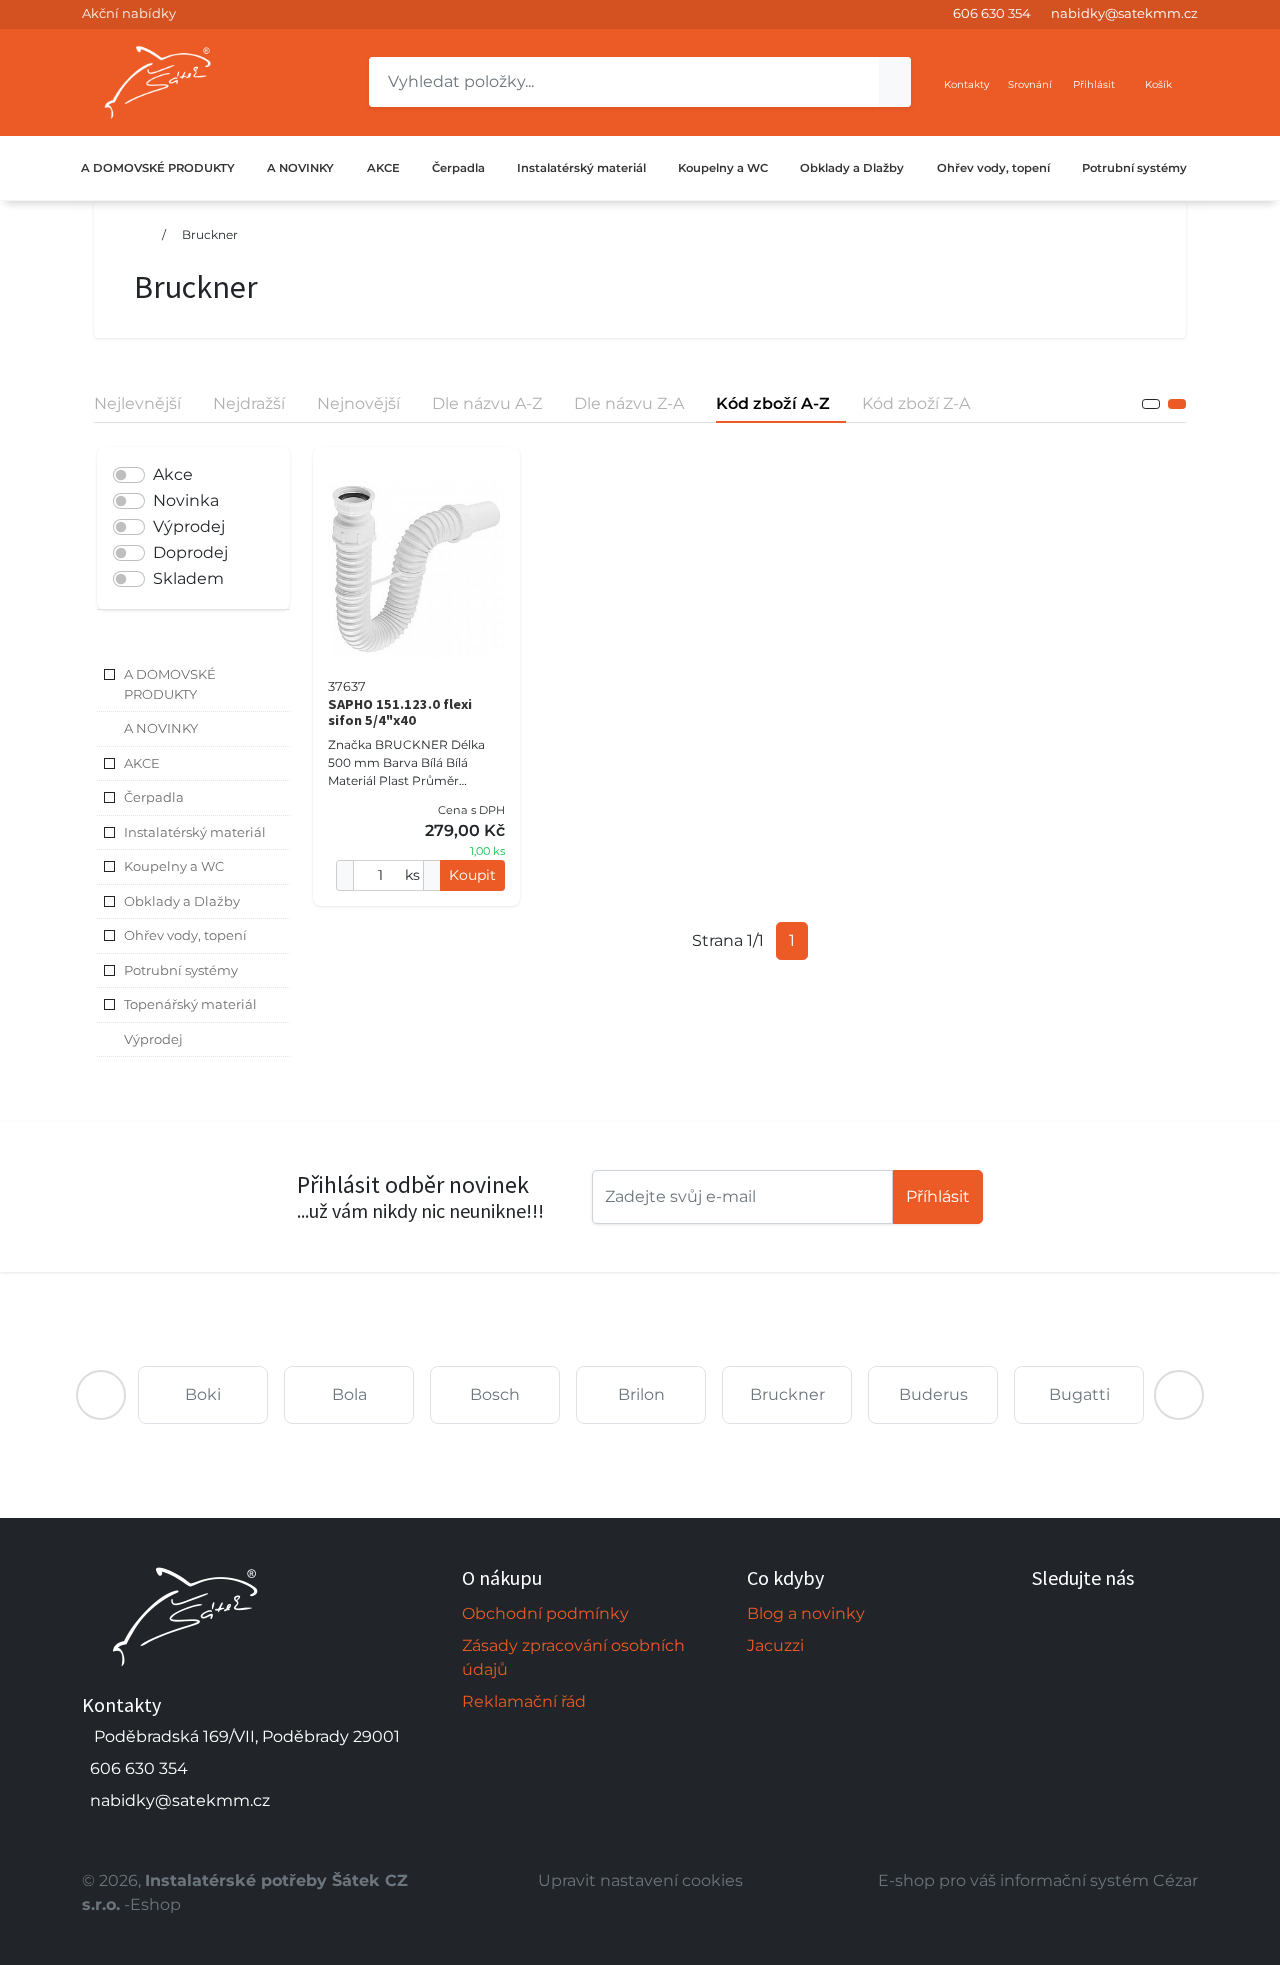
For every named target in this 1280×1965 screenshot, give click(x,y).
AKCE (383, 168)
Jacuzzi (775, 1645)
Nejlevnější (137, 403)
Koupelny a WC (723, 168)
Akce (173, 474)
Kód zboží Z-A (916, 403)
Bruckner (210, 234)
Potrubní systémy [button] (181, 970)
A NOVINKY (300, 168)
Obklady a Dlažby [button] (182, 901)
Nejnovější (358, 403)
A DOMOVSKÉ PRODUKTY (158, 168)
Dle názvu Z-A (629, 403)
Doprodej (190, 552)
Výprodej (189, 526)
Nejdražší (249, 403)
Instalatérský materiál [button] (195, 832)
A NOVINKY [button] (161, 728)
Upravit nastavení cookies (640, 1880)
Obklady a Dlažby (852, 168)
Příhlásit (938, 1196)
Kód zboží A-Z (773, 403)
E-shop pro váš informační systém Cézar (1038, 1880)
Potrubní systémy (1134, 168)
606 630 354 (992, 13)
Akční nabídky (129, 13)
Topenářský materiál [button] (190, 1004)
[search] (895, 82)
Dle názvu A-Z (487, 403)
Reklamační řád (524, 1701)
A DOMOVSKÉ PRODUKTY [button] (170, 684)
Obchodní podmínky (545, 1613)
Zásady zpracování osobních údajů (573, 1657)
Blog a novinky (806, 1613)
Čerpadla (458, 168)
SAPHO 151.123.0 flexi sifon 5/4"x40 (400, 712)
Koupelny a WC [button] (174, 866)
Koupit (472, 875)
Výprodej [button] (153, 1039)
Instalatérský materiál (581, 168)
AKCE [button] (142, 763)
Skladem (188, 578)
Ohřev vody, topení (993, 168)
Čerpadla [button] (154, 797)
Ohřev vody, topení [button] (185, 935)
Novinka (186, 500)
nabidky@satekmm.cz (1124, 13)
